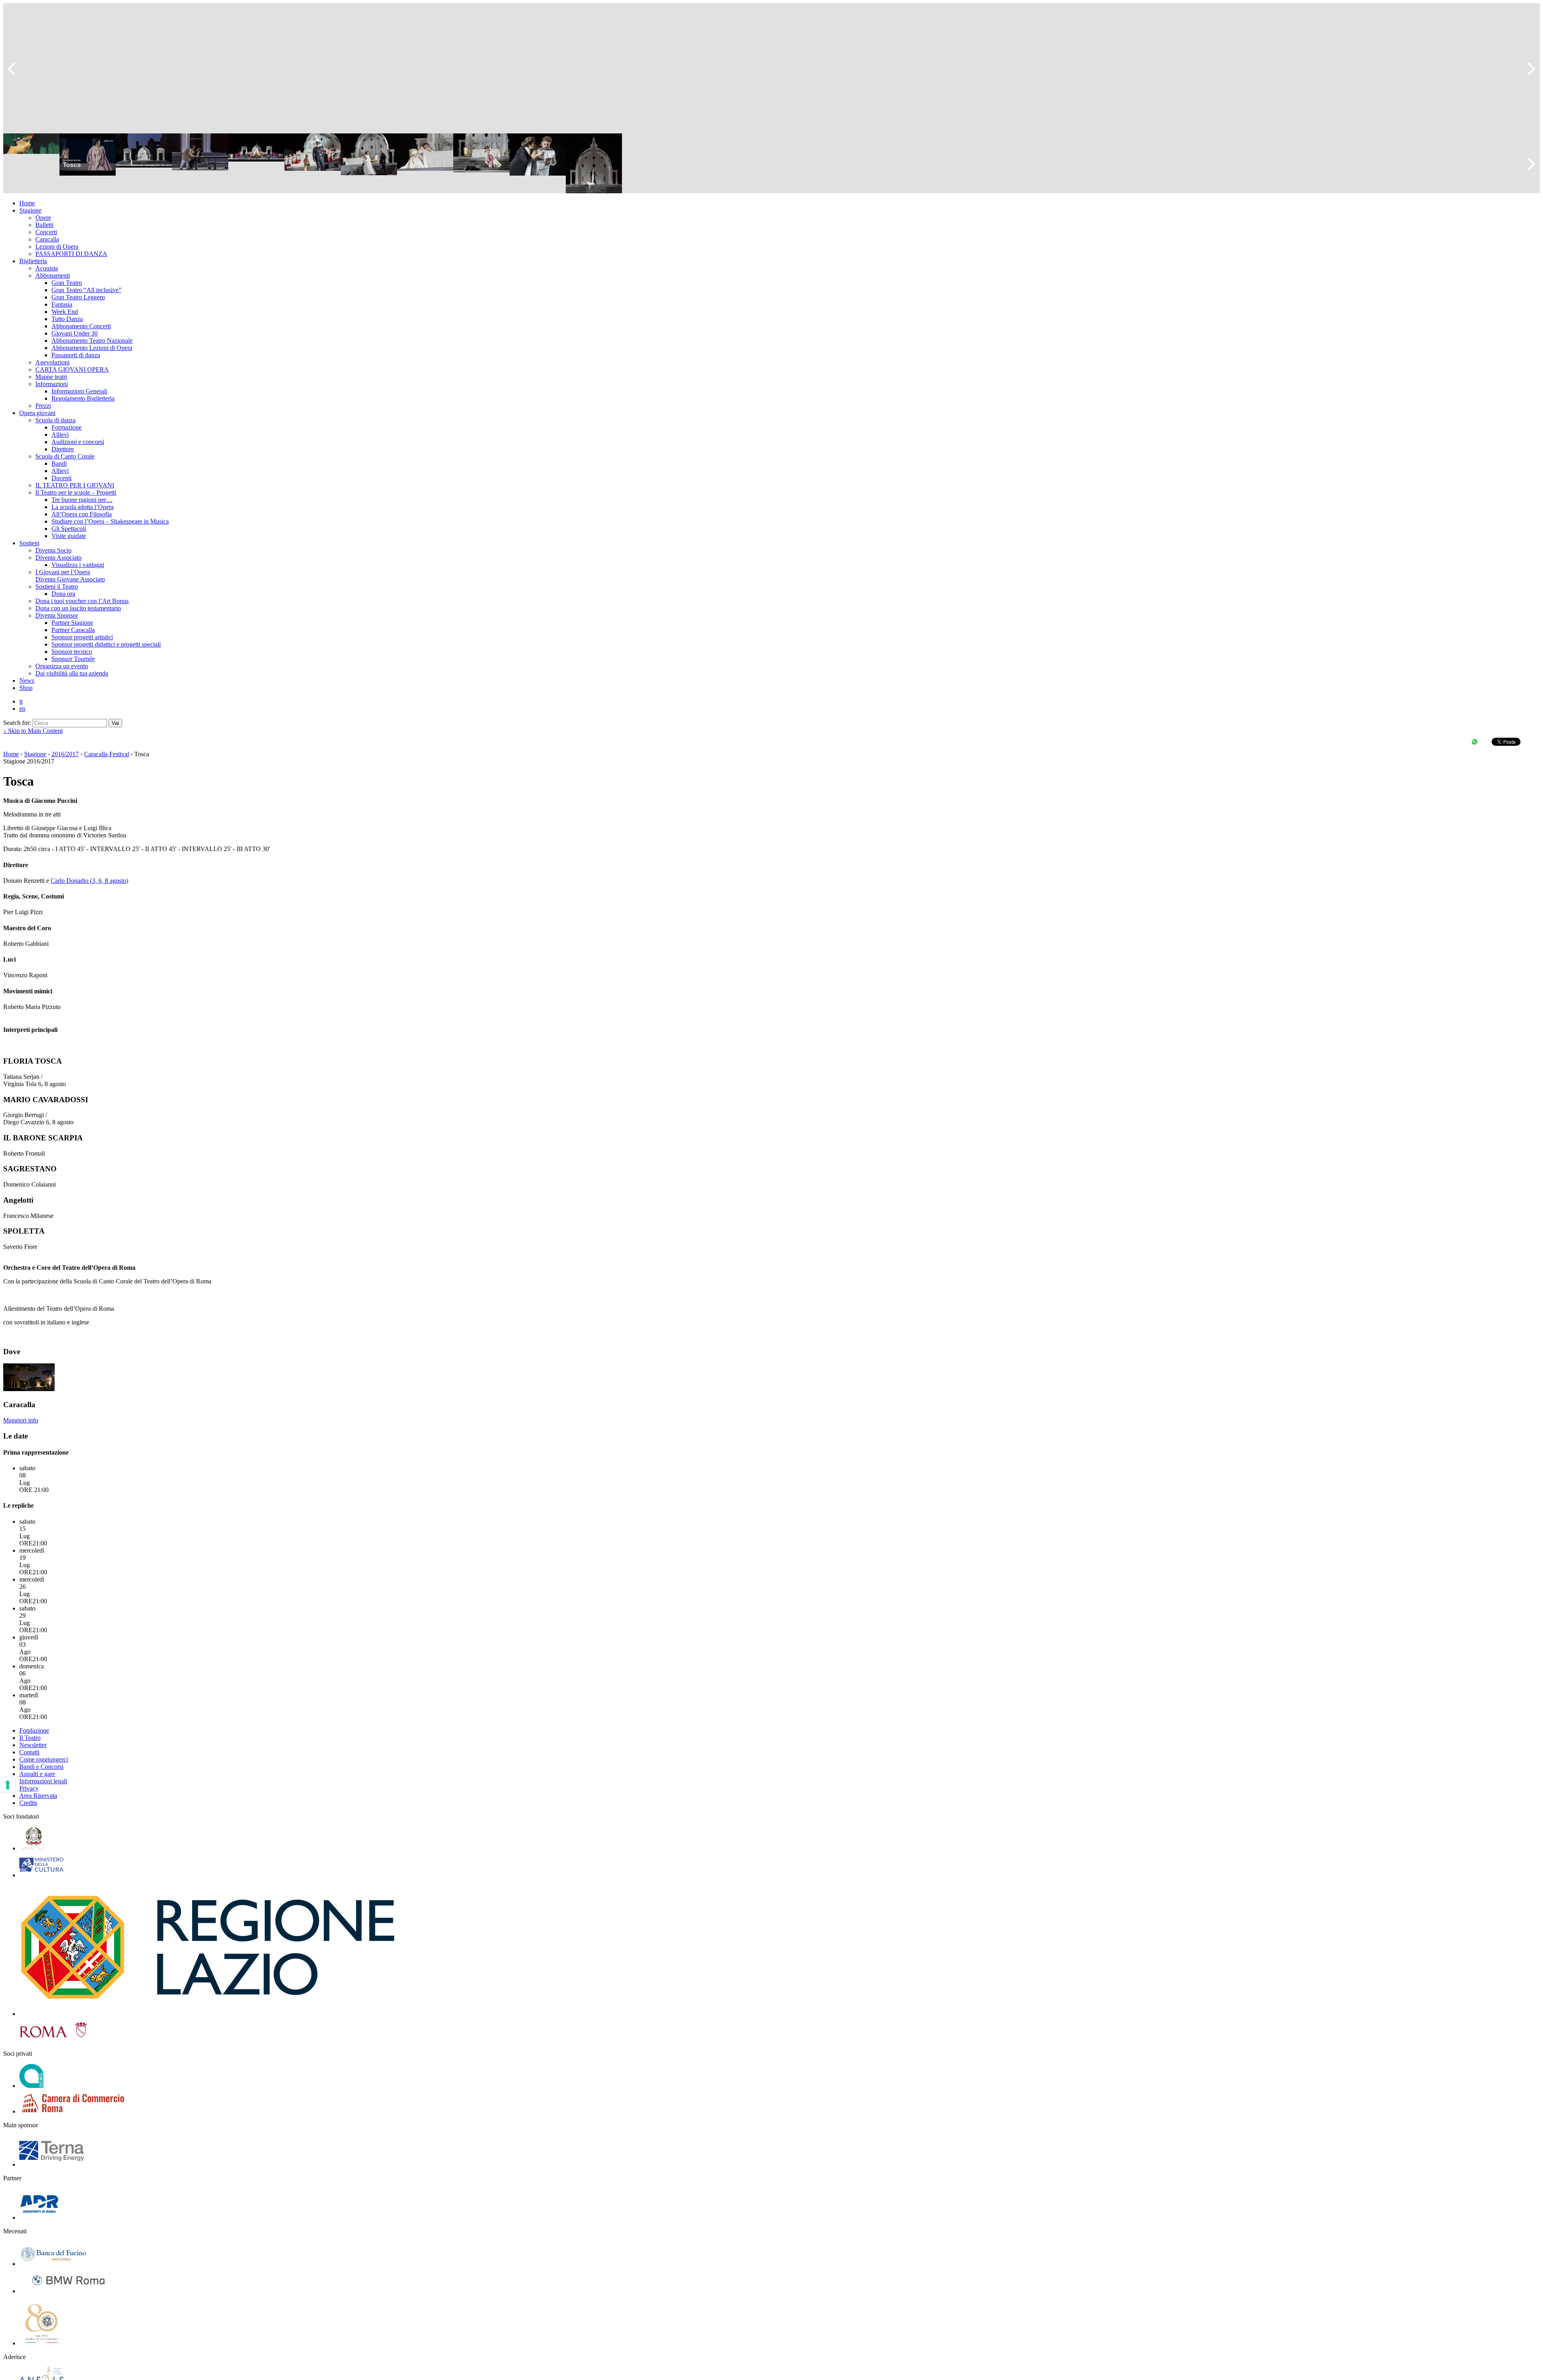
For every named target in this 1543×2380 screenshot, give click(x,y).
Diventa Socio (53, 550)
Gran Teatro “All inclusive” (86, 290)
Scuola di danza (55, 420)
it (21, 701)
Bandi (59, 464)
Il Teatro (30, 1738)
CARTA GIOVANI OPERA (72, 369)
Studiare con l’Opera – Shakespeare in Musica (110, 521)
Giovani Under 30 (75, 333)
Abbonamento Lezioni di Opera (92, 348)
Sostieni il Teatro (57, 586)
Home (27, 203)
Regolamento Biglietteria (83, 398)
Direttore (63, 449)
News (27, 680)
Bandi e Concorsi (41, 1767)
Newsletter (33, 1745)
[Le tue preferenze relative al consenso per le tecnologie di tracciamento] (8, 1785)
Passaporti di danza (76, 355)
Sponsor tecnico (72, 652)
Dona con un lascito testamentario (78, 608)
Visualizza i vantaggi (78, 565)
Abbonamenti (53, 275)
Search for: (17, 723)
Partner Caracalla (73, 630)
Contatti (29, 1752)
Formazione (67, 427)
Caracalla (47, 239)
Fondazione (34, 1730)
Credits (28, 1803)
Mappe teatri (51, 377)
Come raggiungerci (44, 1759)
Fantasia (62, 304)
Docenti (61, 478)
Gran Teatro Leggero (78, 297)
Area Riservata (38, 1796)
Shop (26, 688)
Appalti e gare (37, 1774)
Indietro (15, 68)
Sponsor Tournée (73, 659)
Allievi (60, 435)
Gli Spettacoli (69, 529)
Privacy (29, 1788)
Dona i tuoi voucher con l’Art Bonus (82, 601)
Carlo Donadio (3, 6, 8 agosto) (89, 881)
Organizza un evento (62, 666)
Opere (43, 218)
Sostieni (29, 543)
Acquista (47, 268)
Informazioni (52, 384)
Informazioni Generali (79, 391)
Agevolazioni (52, 362)
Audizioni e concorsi (78, 442)
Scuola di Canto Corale (65, 456)
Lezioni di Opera (57, 247)
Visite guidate (69, 536)
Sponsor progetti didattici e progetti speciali (106, 644)
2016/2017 (65, 754)
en (22, 709)
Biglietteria (33, 261)
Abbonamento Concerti (81, 326)
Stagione (30, 210)
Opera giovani (37, 413)
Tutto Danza (67, 319)
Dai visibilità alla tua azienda (72, 673)
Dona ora (63, 594)
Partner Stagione (72, 623)
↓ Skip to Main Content (33, 731)
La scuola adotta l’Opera (83, 507)
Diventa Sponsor (57, 615)
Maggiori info (21, 1420)
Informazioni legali (43, 1781)
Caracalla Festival (106, 754)
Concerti (46, 232)
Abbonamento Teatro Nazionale (92, 341)
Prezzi (43, 406)
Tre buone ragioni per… (82, 500)
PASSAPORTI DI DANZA (71, 254)
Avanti (1528, 68)
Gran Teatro (67, 283)
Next (1528, 164)
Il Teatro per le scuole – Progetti (76, 492)
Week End (65, 312)
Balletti (44, 225)
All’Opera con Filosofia (82, 514)
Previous (15, 164)
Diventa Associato (58, 558)
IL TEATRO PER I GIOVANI (75, 485)
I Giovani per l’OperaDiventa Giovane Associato (70, 576)
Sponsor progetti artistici (82, 637)
